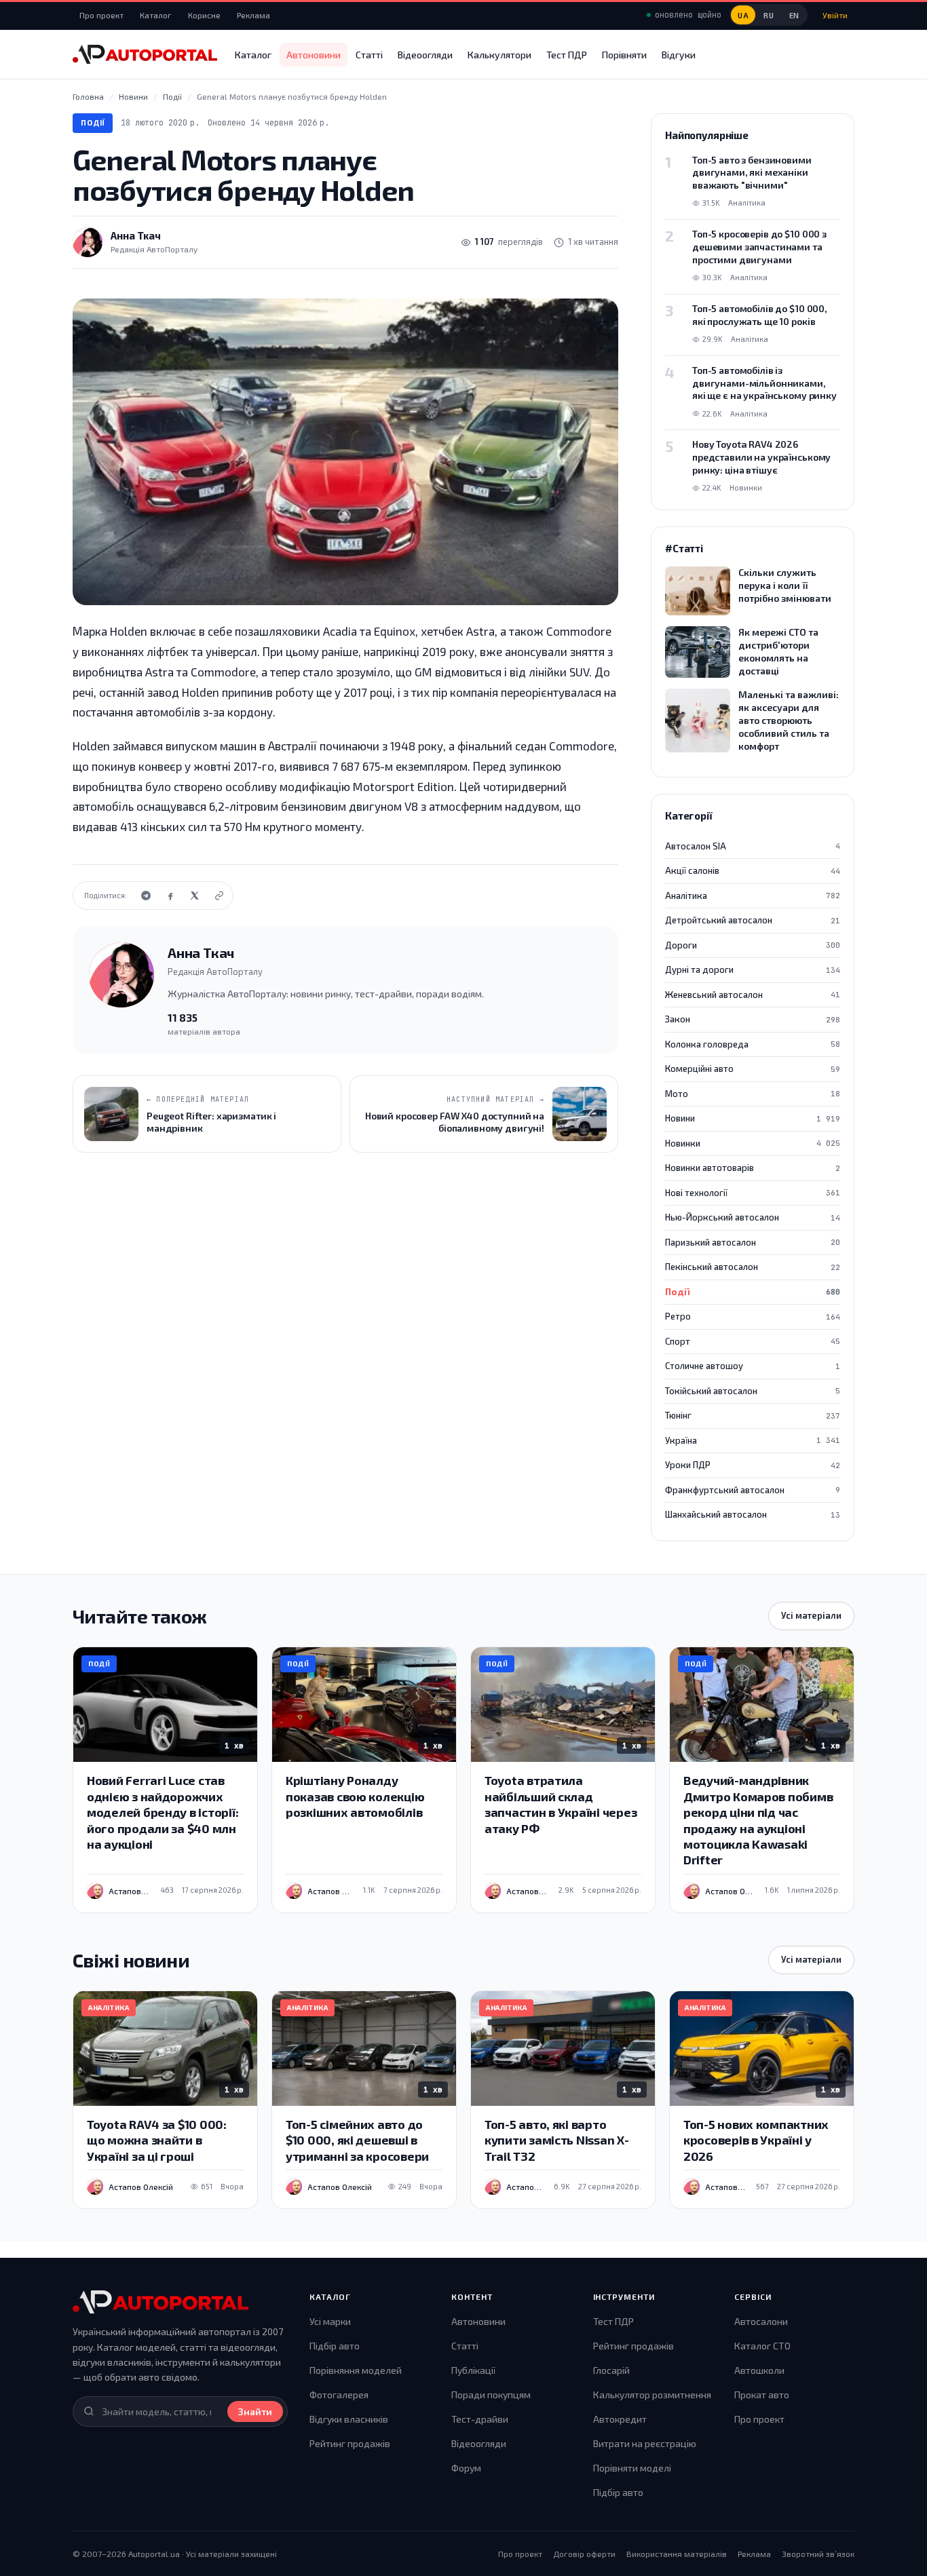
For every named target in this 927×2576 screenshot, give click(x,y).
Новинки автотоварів (753, 1168)
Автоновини (314, 55)
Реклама (253, 15)
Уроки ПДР (753, 1465)
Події (93, 122)
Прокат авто (762, 2395)
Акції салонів (753, 870)
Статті (369, 55)
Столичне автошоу (753, 1366)
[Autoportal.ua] (145, 54)
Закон (753, 1019)
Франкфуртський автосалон (753, 1490)
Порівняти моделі (632, 2468)
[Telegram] (146, 896)
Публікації (473, 2370)
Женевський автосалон (753, 995)
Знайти (255, 2411)
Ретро (753, 1316)
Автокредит (620, 2419)
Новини (753, 1118)
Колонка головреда (753, 1044)
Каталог (156, 15)
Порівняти (624, 55)
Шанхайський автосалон (753, 1514)
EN (794, 15)
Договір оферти (584, 2554)
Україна (753, 1440)
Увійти (835, 15)
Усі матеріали (811, 1615)
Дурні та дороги (753, 969)
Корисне (204, 15)
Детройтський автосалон (753, 920)
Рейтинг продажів (350, 2443)
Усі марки (330, 2321)
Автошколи (759, 2370)
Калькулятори (499, 55)
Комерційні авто (753, 1069)
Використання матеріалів (677, 2554)
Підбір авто (335, 2346)
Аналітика (753, 896)
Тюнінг (753, 1415)
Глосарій (611, 2370)
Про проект (101, 15)
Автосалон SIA (753, 846)
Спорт (753, 1341)
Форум (466, 2468)
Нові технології (753, 1193)
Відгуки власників (349, 2419)
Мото (753, 1094)
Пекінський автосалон (753, 1267)
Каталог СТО (762, 2346)
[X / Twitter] (195, 896)
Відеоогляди (425, 55)
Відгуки (679, 55)
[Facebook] (170, 896)
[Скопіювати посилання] (219, 896)
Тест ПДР (567, 55)
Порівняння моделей (356, 2370)
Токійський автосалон (753, 1391)
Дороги (753, 945)
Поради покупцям (491, 2395)
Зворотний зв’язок (818, 2554)
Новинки (753, 1143)
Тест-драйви (480, 2419)
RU (769, 15)
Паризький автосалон (753, 1242)
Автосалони (761, 2321)
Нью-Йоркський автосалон (753, 1217)
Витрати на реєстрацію (645, 2443)
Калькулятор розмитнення (652, 2395)
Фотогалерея (339, 2395)
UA (743, 15)
